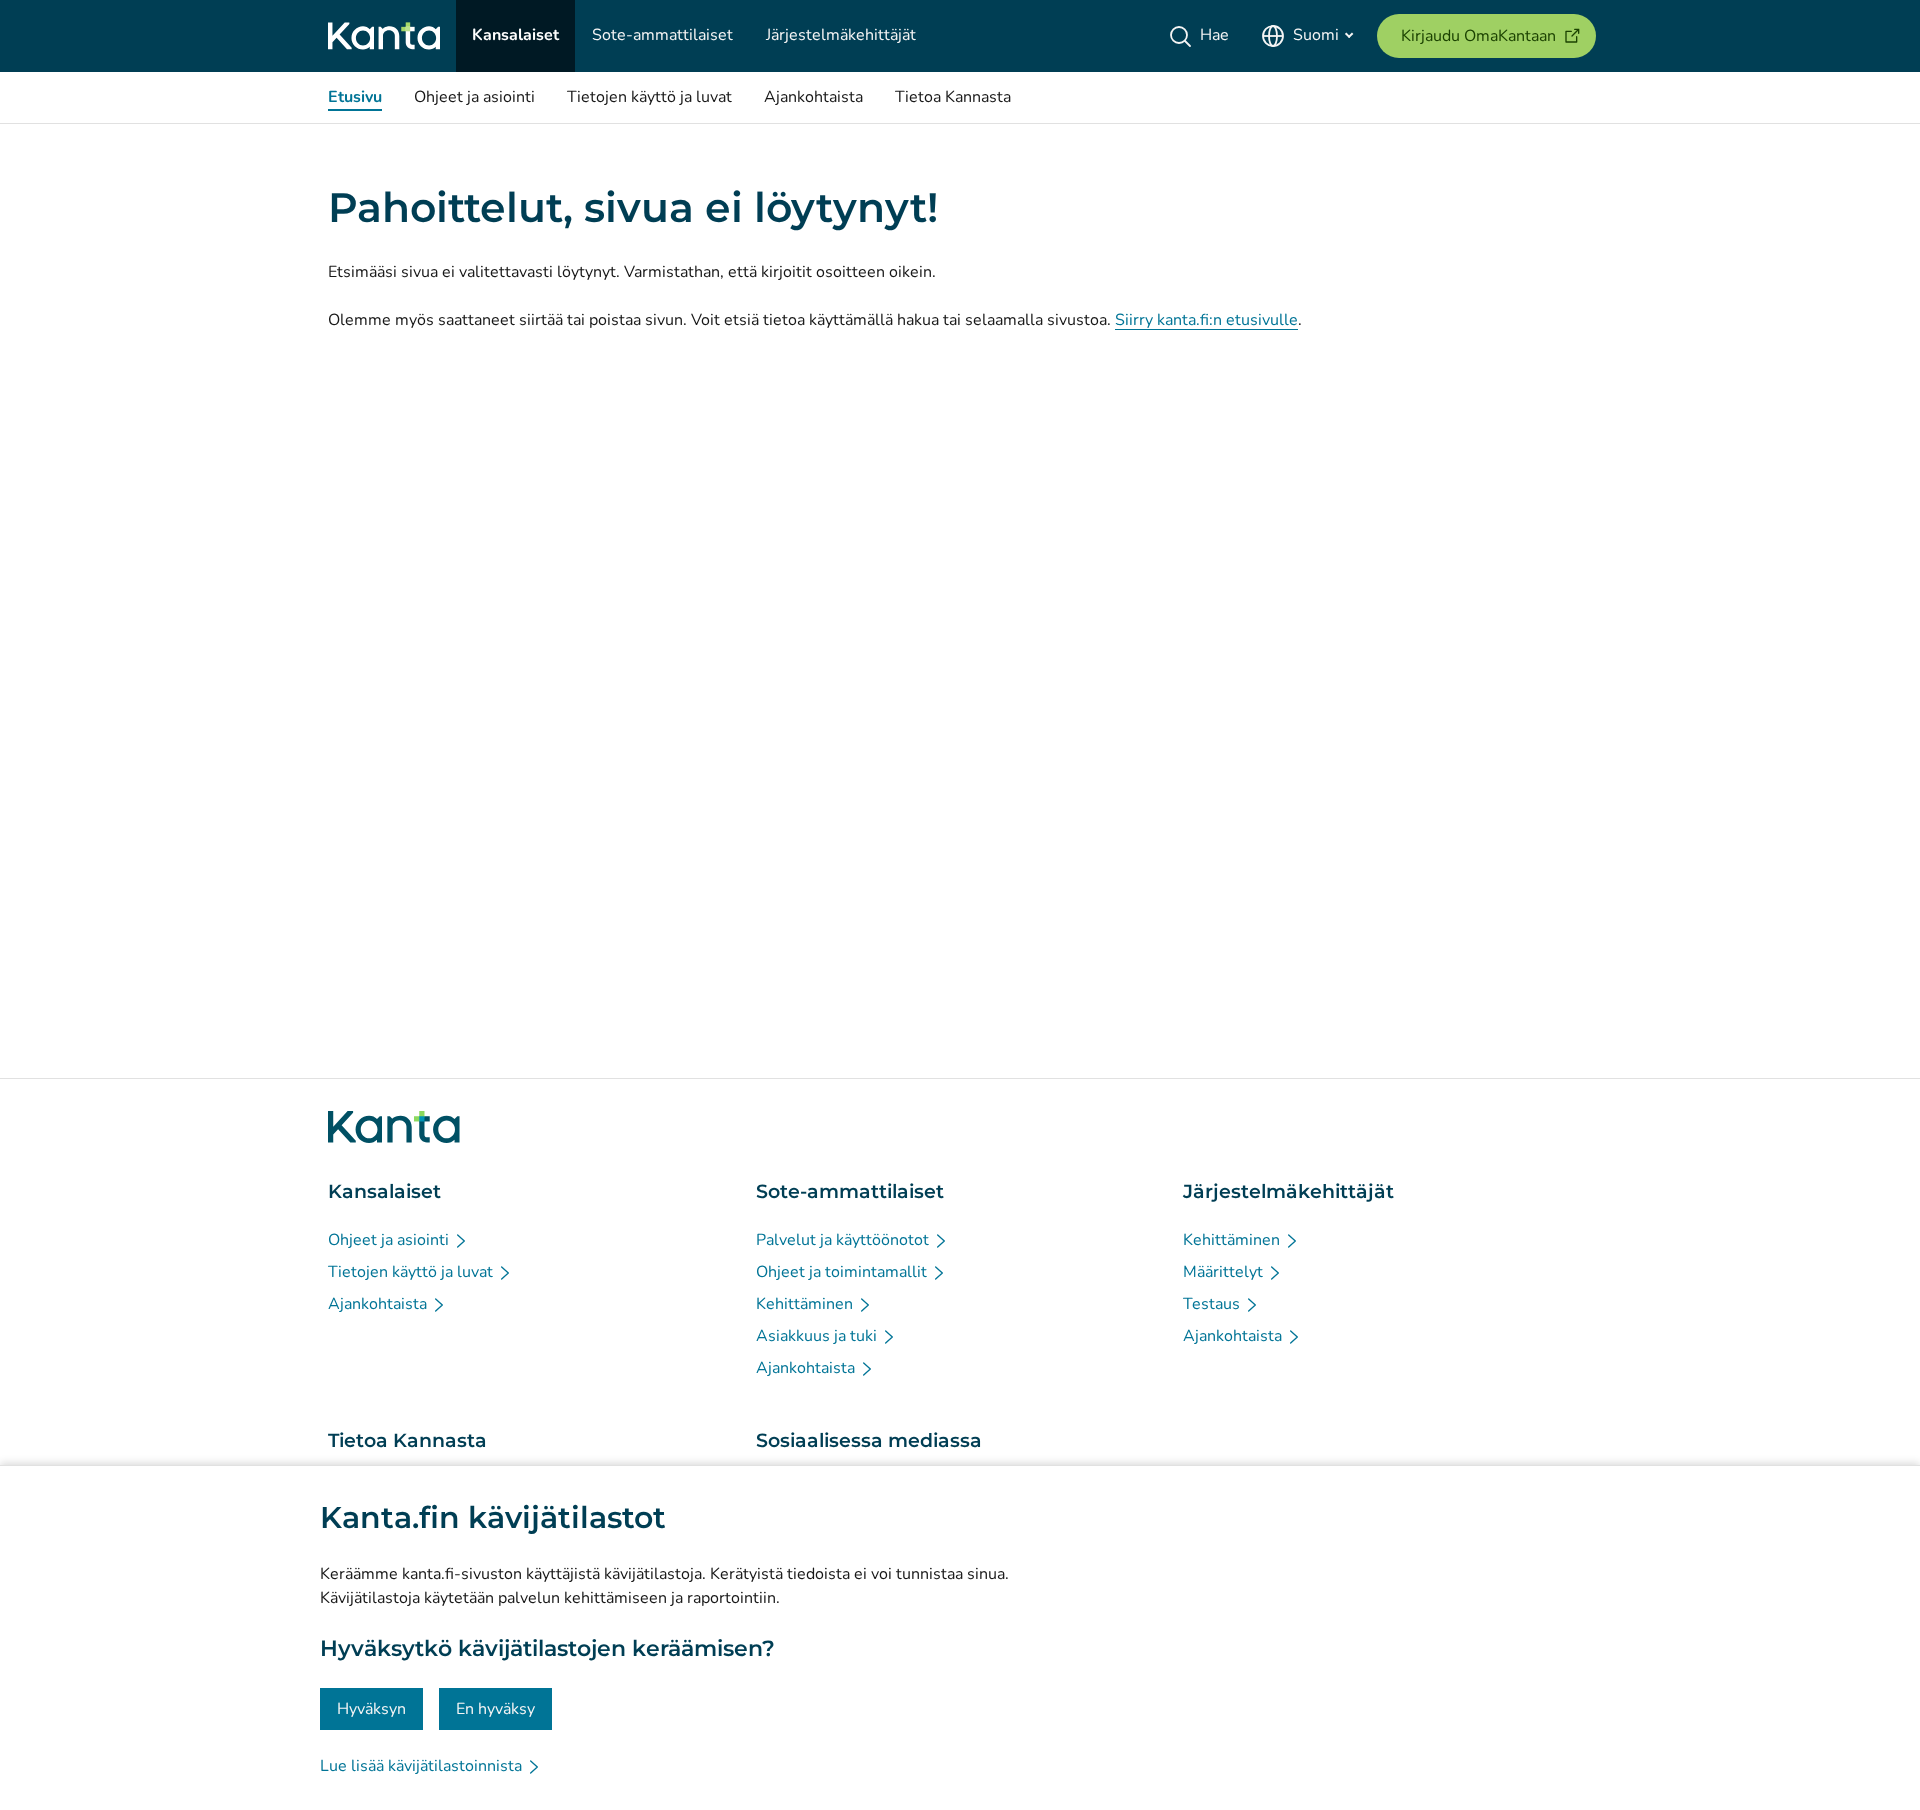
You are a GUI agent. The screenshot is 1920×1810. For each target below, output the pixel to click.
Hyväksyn (371, 1709)
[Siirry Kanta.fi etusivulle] (394, 1127)
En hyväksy (495, 1709)
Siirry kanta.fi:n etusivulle (1206, 320)
